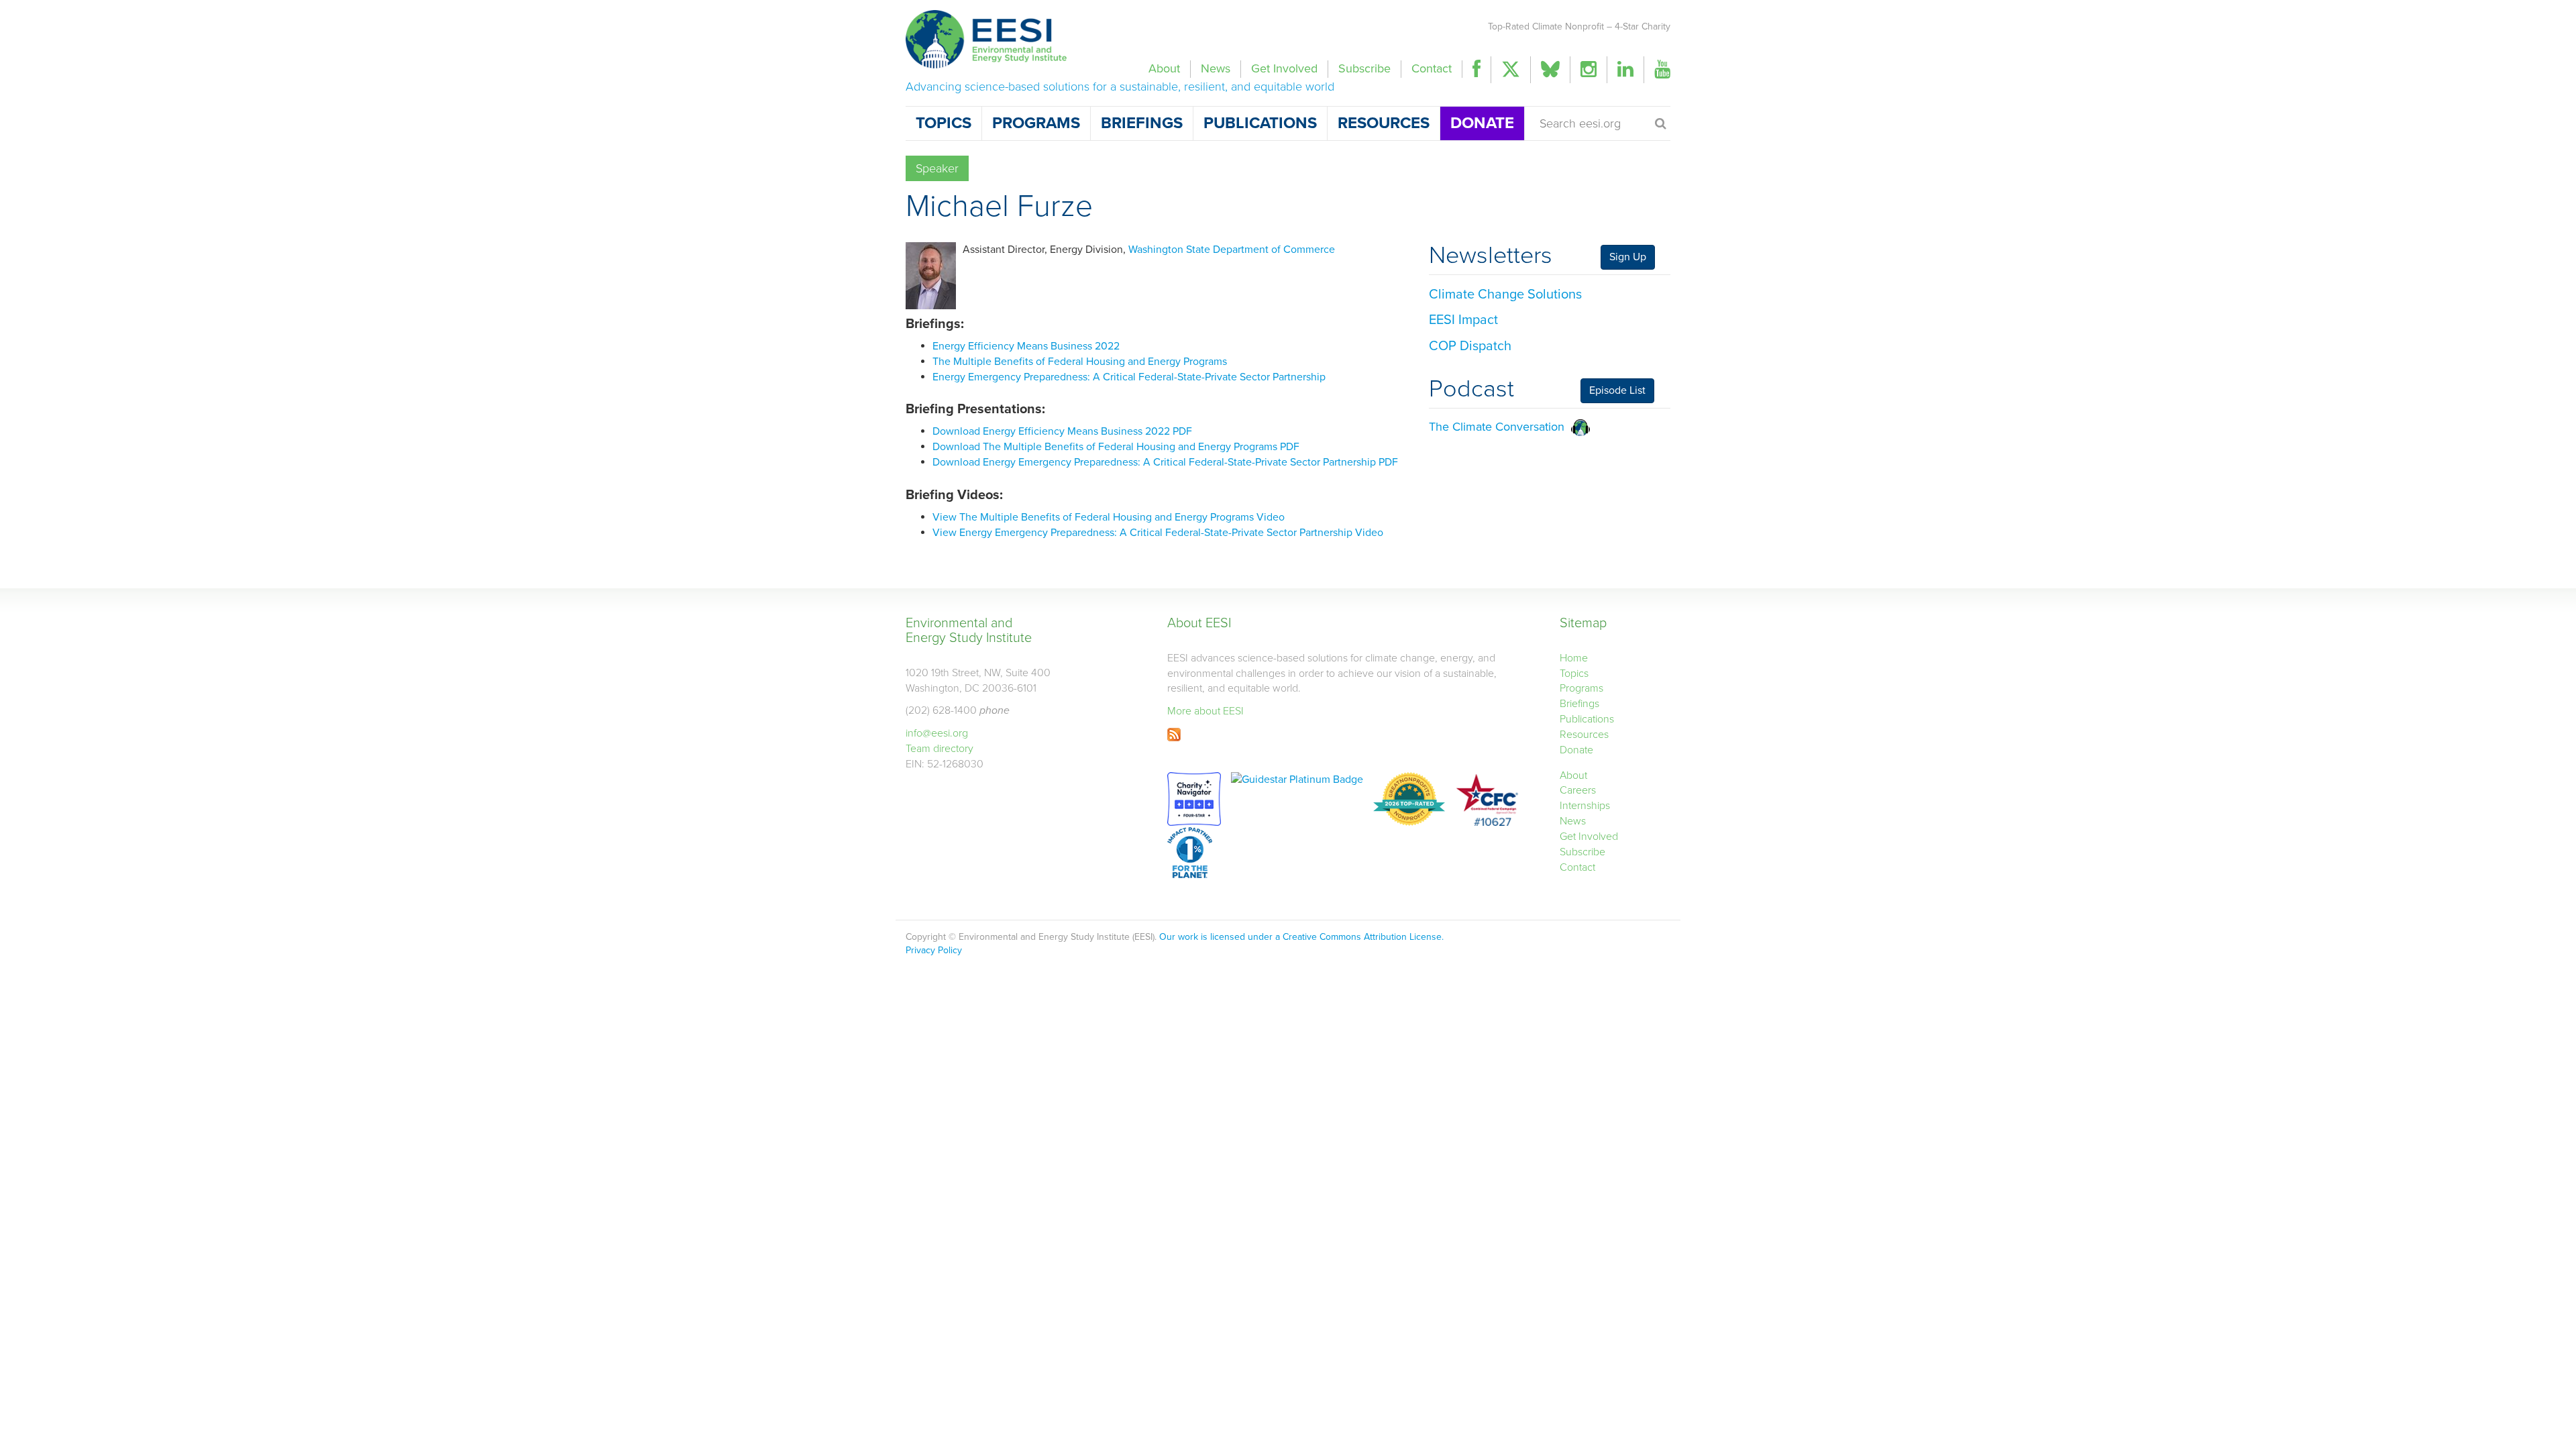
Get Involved (1284, 68)
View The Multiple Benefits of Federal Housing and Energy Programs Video (1109, 517)
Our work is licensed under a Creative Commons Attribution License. (1301, 937)
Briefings (1142, 123)
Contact (1432, 68)
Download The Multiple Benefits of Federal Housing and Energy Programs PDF (1116, 447)
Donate (1482, 123)
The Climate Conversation (1500, 427)
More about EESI (1205, 711)
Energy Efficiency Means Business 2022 (1026, 346)
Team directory (940, 749)
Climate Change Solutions (1505, 294)
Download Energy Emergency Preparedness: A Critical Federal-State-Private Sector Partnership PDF (1165, 462)
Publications (1260, 123)
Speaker (937, 168)
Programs (1036, 123)
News (1216, 68)
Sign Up (1628, 257)
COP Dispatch (1470, 346)
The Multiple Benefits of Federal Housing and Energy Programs (1080, 362)
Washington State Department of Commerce (1232, 250)
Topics (944, 123)
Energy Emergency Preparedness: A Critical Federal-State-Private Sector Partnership (1129, 377)
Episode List (1617, 390)
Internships (1585, 806)
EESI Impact (1463, 320)
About (1164, 68)
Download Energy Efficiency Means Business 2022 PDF (1062, 431)
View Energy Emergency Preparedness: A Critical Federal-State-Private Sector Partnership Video (1158, 533)
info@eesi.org (937, 733)
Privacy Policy (934, 950)
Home (1574, 658)
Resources (1384, 123)
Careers (1578, 790)
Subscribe (1364, 68)
